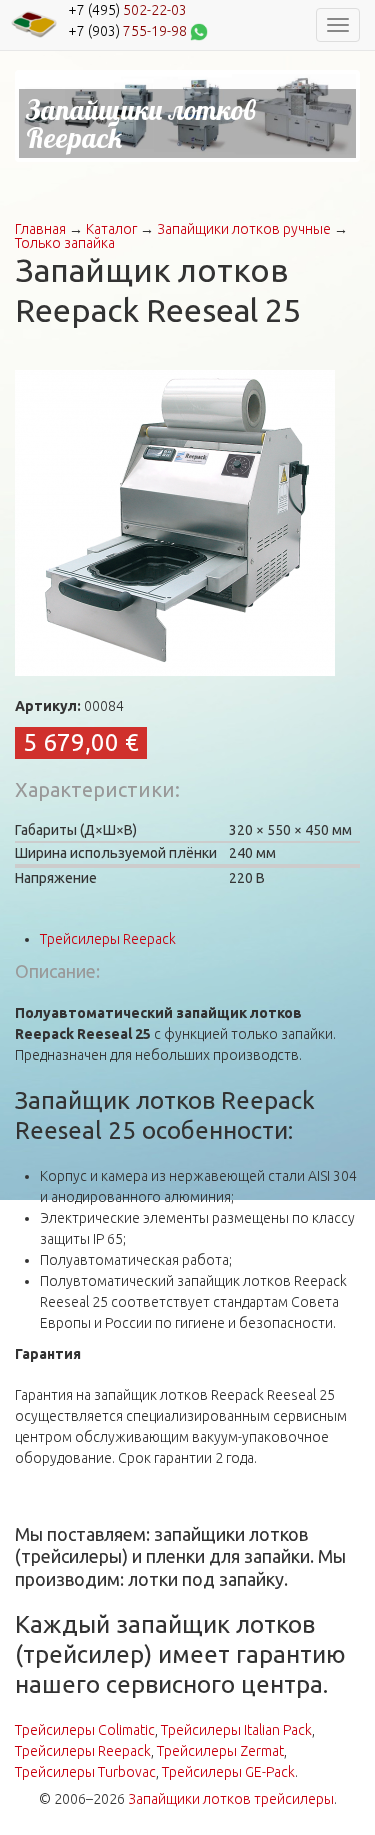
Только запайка (65, 243)
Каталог (111, 229)
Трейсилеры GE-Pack (228, 1772)
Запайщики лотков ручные (244, 229)
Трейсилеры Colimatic (85, 1730)
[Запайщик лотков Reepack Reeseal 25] (175, 522)
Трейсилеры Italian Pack (236, 1730)
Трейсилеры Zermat (220, 1751)
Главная (40, 229)
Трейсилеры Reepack (108, 939)
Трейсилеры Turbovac (85, 1772)
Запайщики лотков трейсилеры (231, 1799)
